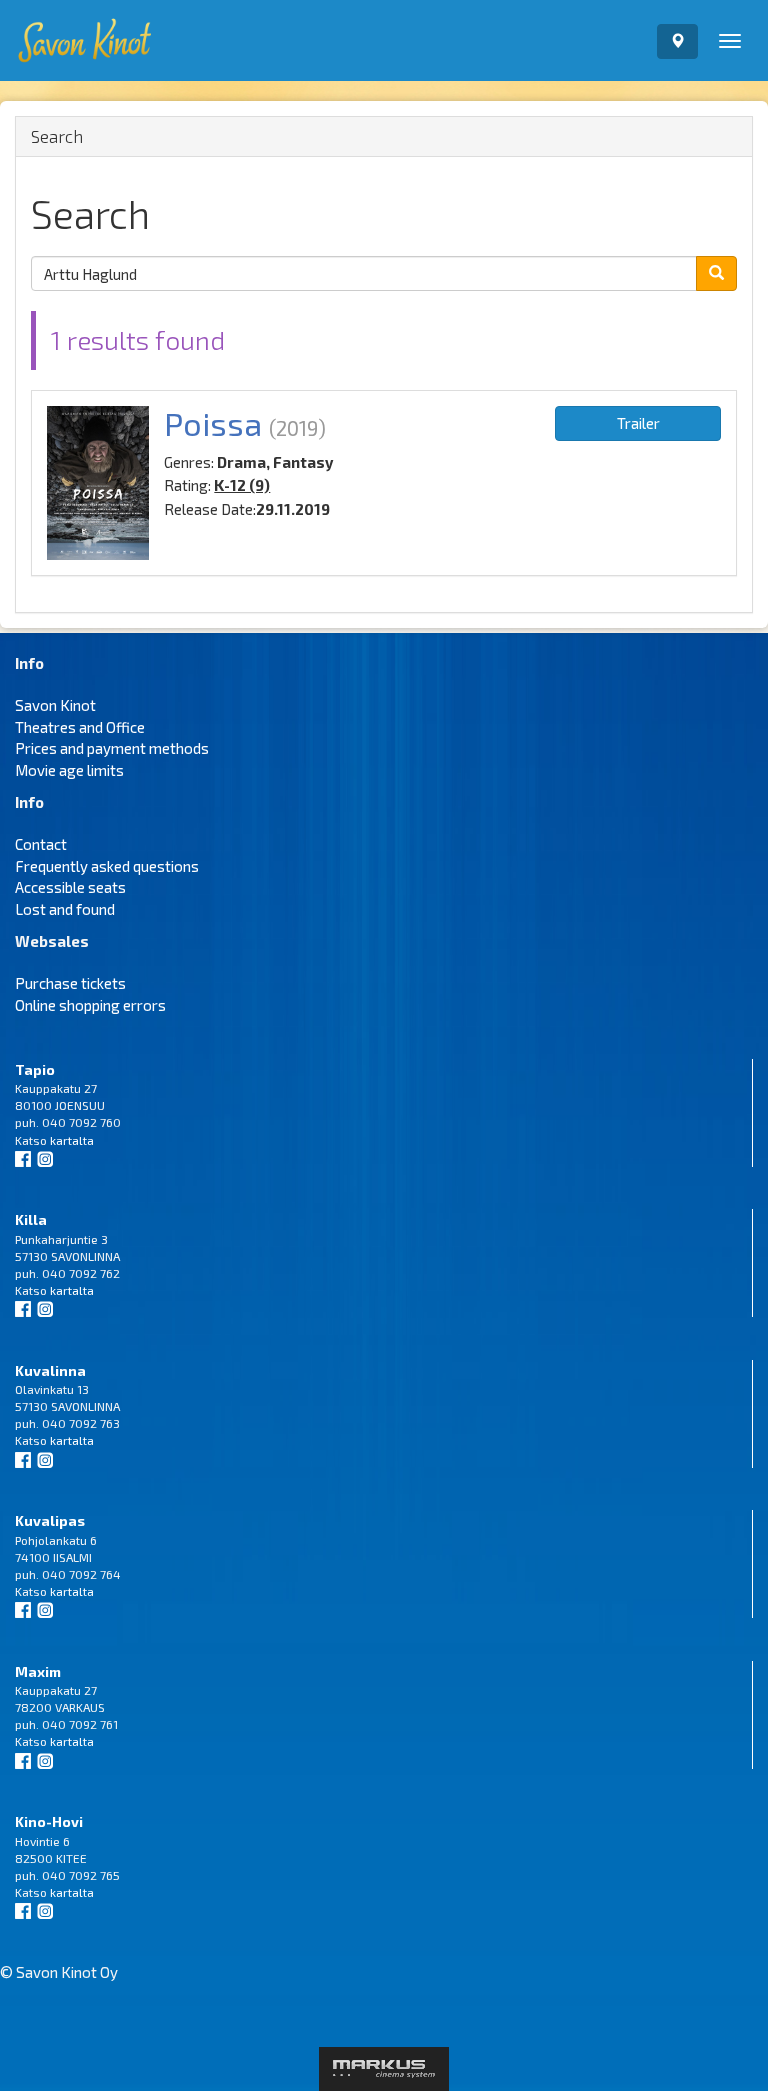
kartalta (72, 1140)
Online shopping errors (90, 1005)
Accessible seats (70, 887)
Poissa (213, 423)
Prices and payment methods (112, 748)
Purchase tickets (70, 983)
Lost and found (65, 909)
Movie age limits (69, 770)
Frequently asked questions (107, 866)
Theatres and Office (80, 727)
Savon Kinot (55, 705)
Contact (41, 844)
